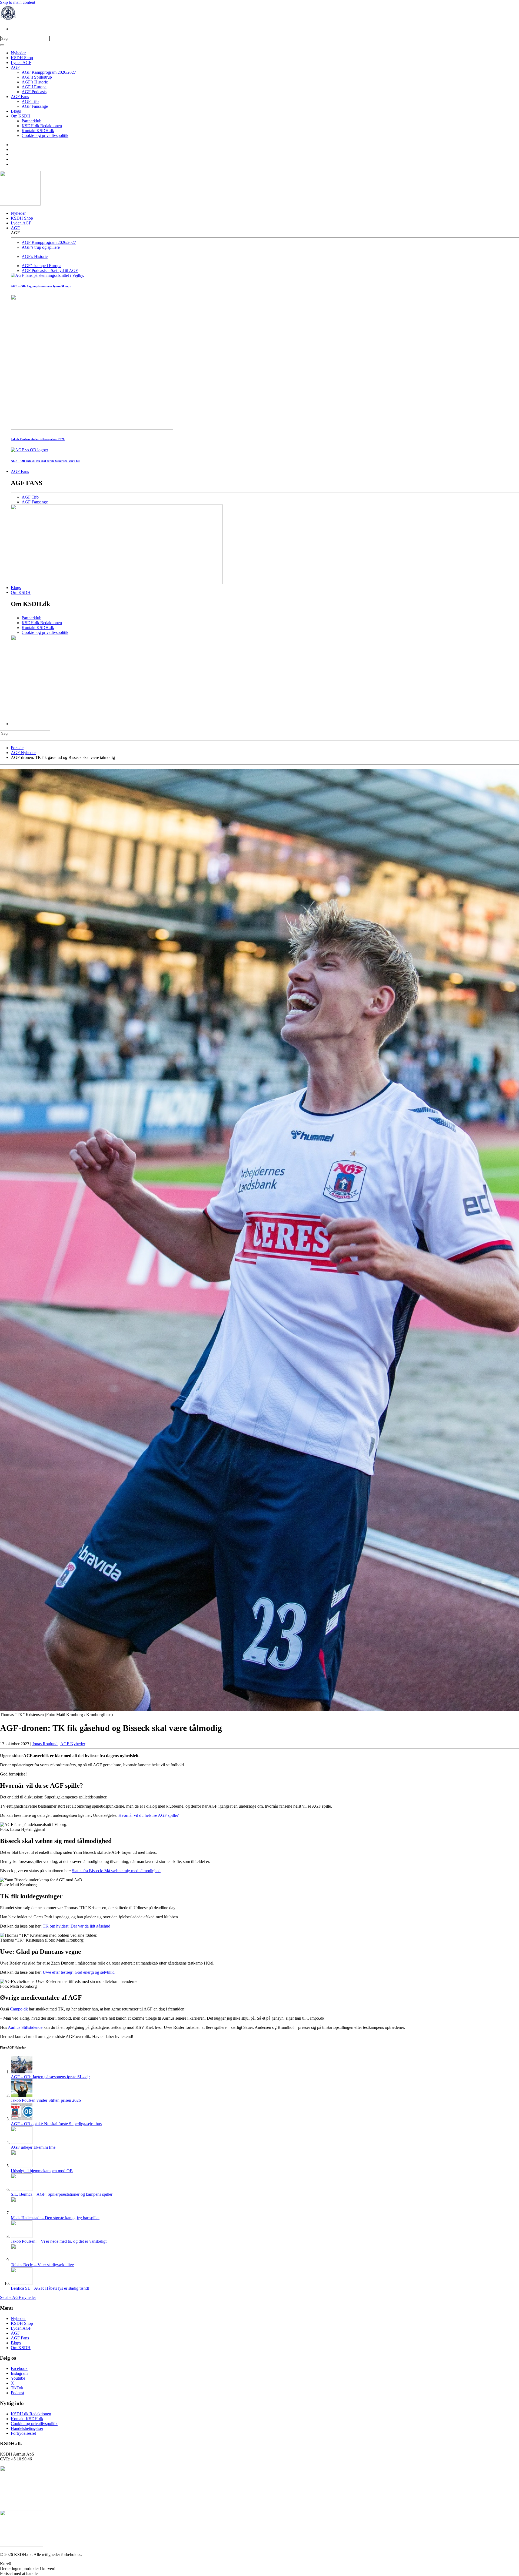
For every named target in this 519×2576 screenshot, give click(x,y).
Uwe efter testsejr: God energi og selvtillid (79, 1972)
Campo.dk (19, 2009)
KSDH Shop (22, 58)
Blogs (16, 111)
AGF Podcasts (34, 92)
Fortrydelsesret (23, 2433)
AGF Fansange (35, 106)
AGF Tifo (30, 101)
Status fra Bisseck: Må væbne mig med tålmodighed (116, 1871)
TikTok (17, 2388)
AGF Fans (20, 97)
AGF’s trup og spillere (41, 247)
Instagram (19, 2373)
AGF (15, 67)
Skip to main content (18, 2)
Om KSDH (21, 116)
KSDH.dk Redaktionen (42, 126)
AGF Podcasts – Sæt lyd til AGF (50, 270)
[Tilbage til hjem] (8, 20)
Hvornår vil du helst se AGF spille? (149, 1815)
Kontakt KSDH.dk (38, 131)
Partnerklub (31, 121)
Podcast (17, 2393)
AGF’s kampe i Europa (41, 266)
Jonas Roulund (45, 1744)
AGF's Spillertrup (37, 77)
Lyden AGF (21, 63)
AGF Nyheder (73, 1744)
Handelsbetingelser (27, 2428)
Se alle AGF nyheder (18, 2297)
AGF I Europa (34, 87)
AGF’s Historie (35, 82)
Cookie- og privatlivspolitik (45, 135)
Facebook (19, 2368)
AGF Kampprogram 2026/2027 (49, 72)
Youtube (18, 2378)
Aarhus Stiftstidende (25, 2027)
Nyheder (18, 53)
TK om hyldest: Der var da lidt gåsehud (76, 1926)
